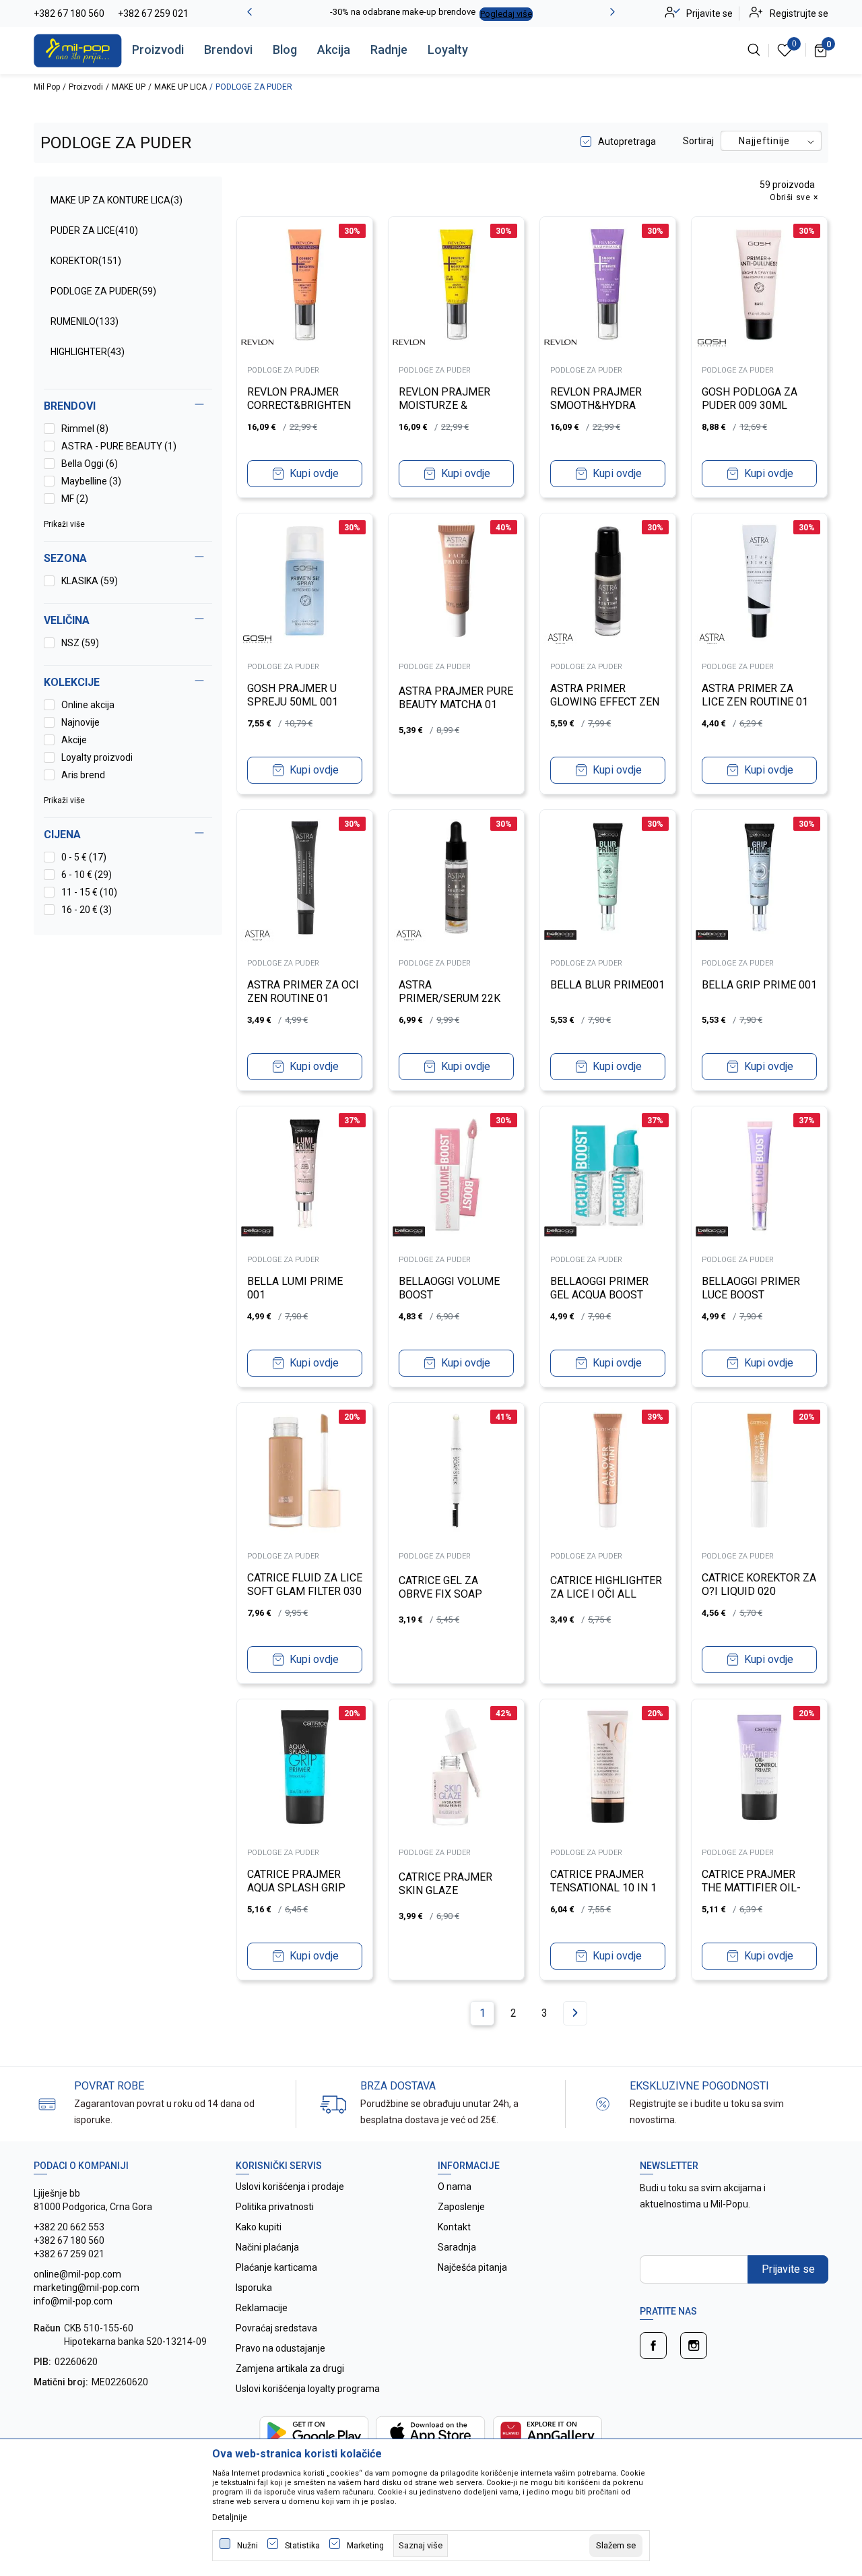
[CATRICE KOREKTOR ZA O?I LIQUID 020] (759, 1471)
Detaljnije (230, 2517)
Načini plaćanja (267, 2247)
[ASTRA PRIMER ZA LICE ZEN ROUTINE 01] (759, 581)
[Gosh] (712, 342)
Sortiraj (698, 141)
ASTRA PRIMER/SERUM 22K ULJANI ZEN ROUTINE (452, 998)
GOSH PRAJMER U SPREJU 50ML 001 (293, 695)
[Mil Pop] (78, 50)
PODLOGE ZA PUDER (103, 291)
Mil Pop (47, 87)
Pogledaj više (506, 14)
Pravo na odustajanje (280, 2348)
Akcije (74, 740)
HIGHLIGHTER (88, 352)
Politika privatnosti (275, 2207)
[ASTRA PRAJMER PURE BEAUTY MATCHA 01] (456, 581)
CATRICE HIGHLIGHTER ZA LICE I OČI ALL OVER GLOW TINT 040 (606, 1594)
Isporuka (254, 2288)
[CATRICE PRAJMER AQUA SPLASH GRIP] (305, 1767)
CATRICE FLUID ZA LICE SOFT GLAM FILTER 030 (305, 1584)
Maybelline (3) (91, 481)
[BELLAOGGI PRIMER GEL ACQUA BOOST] (608, 1174)
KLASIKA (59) (90, 581)
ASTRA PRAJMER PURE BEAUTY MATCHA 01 (456, 698)
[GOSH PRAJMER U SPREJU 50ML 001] (305, 581)
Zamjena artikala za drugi (290, 2368)
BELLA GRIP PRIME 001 (759, 985)
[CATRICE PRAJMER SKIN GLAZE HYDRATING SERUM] (456, 1767)
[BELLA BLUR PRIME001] (608, 878)
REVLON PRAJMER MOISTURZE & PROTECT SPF (444, 405)
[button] (128, 835)
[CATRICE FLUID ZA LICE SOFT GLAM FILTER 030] (305, 1471)
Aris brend (83, 775)
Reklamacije (262, 2308)
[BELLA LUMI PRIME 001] (305, 1174)
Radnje (389, 50)
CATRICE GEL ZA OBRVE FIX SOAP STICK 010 (440, 1594)
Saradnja (457, 2247)
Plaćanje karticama (276, 2267)
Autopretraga (627, 142)
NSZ (80, 643)
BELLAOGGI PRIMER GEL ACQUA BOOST (599, 1288)
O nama (455, 2187)
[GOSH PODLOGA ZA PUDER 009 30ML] (759, 285)
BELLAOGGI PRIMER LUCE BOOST (751, 1288)
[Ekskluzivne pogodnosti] (603, 2103)
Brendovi (228, 50)
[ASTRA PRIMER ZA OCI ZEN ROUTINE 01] (305, 878)
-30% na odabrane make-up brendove (403, 12)
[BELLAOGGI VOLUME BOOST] (456, 1174)
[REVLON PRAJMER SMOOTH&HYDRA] (608, 285)
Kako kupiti (259, 2227)
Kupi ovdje (314, 473)
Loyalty (448, 50)
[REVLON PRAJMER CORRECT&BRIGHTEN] (305, 285)
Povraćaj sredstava (276, 2328)
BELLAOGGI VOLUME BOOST (449, 1288)
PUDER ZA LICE (94, 230)
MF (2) (75, 499)
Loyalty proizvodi (97, 757)
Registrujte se (799, 13)
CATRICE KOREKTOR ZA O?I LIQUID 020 (759, 1584)
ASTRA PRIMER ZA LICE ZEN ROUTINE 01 (755, 695)
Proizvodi (158, 50)
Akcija (334, 50)
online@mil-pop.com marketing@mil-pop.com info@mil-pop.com (87, 2288)
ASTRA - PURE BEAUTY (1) (119, 446)
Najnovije (80, 722)
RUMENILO (85, 321)
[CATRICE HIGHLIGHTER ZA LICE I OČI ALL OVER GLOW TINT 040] (608, 1471)
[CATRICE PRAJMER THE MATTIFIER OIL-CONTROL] (759, 1767)
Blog (285, 50)
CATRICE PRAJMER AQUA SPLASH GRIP (296, 1881)
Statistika (302, 2546)
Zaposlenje (461, 2207)
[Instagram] (694, 2346)
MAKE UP (129, 87)
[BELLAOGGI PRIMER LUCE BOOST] (759, 1174)
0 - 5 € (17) (84, 857)
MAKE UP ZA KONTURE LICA (117, 200)
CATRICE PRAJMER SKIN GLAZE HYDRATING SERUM (446, 1890)
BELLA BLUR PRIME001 (607, 985)
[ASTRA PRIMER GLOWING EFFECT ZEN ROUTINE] (608, 581)
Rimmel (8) (85, 429)
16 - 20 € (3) (87, 910)
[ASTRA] (560, 639)
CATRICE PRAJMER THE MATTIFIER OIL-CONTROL (751, 1888)
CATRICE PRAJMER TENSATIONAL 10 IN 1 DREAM (603, 1888)
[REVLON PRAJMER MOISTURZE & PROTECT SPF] (456, 285)
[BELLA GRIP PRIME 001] (759, 878)
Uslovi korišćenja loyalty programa (308, 2389)
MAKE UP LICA (180, 87)
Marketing (365, 2546)
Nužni (247, 2546)
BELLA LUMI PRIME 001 (295, 1288)
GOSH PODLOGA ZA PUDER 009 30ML (750, 399)
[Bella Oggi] (560, 935)
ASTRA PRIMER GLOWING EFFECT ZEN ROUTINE (605, 702)
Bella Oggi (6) (90, 464)
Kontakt (454, 2227)
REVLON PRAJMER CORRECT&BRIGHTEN (299, 399)
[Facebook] (653, 2346)
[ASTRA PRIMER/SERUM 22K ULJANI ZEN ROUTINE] (456, 878)
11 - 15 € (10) (89, 892)
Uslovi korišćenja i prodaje (290, 2187)
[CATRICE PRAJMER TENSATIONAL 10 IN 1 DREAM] (608, 1767)
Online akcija (88, 705)
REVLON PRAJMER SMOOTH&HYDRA (596, 399)
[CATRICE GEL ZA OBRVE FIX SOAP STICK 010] (456, 1471)
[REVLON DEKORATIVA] (257, 342)
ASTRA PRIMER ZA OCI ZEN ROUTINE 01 (303, 992)
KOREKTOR (86, 261)
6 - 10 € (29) (87, 875)
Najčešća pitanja (472, 2267)
